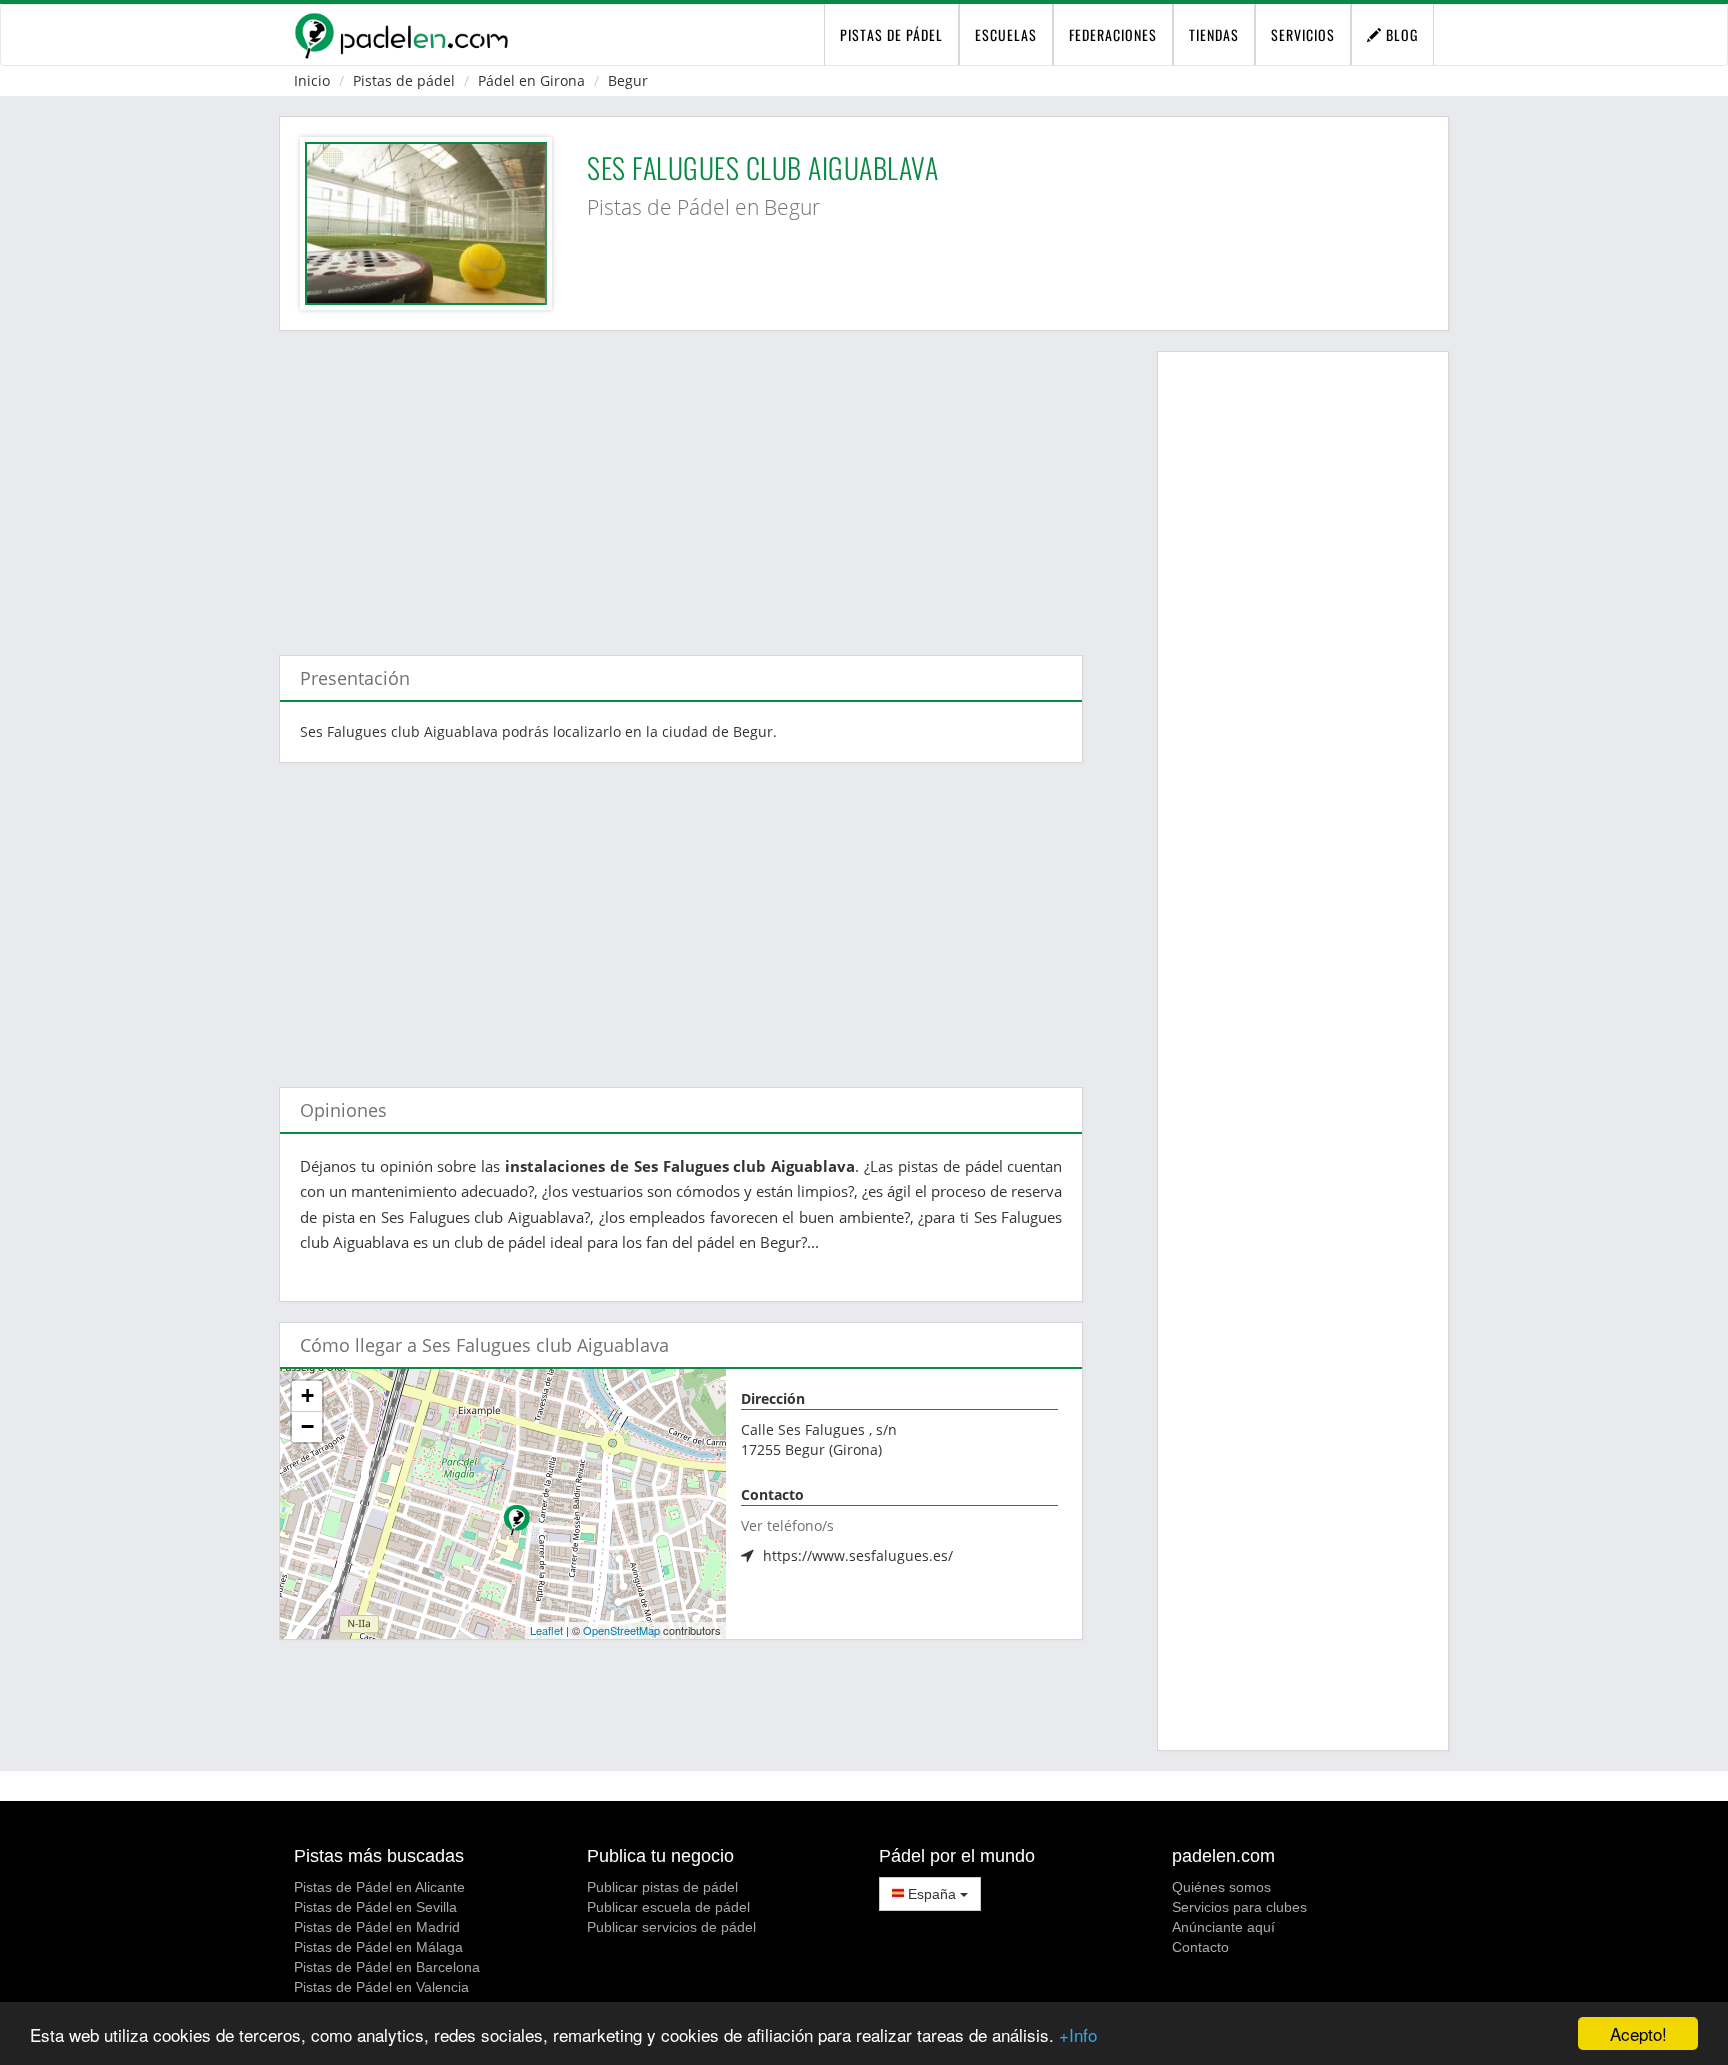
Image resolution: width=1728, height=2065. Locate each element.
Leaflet (546, 1630)
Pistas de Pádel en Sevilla (375, 1907)
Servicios (1303, 34)
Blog (1400, 34)
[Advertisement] (681, 483)
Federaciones (1113, 34)
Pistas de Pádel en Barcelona (387, 1967)
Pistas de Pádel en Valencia (381, 1987)
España (932, 1894)
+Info (1078, 2034)
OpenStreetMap (621, 1630)
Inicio (312, 80)
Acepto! (1638, 2033)
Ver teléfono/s (787, 1525)
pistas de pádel (891, 34)
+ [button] (307, 1395)
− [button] (307, 1426)
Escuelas (1006, 34)
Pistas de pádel (404, 80)
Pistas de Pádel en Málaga (378, 1947)
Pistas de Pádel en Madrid (377, 1927)
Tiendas (1214, 34)
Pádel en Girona (531, 80)
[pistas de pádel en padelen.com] (401, 35)
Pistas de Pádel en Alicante (379, 1887)
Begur (628, 80)
